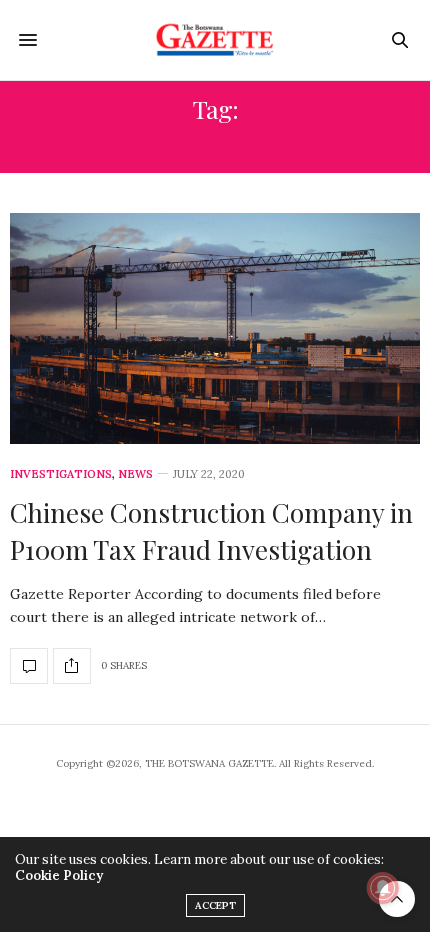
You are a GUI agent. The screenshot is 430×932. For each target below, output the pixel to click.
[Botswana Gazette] (215, 40)
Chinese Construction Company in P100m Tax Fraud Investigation (211, 530)
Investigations (61, 474)
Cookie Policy (59, 875)
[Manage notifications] (383, 888)
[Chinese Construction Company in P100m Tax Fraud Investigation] (215, 328)
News (135, 474)
